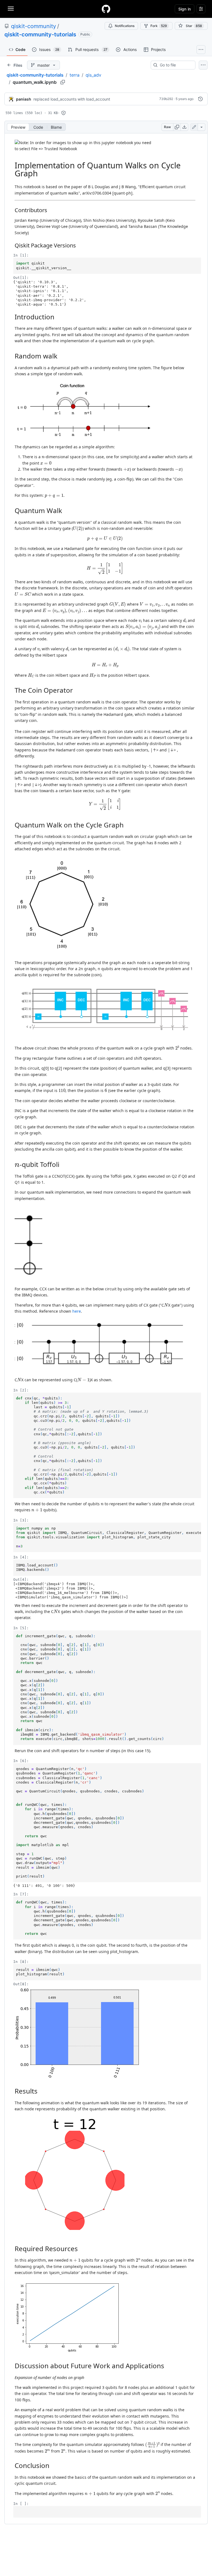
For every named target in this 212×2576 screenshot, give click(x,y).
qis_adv (93, 75)
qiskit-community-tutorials (40, 34)
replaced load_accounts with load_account (72, 99)
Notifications (125, 26)
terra (75, 75)
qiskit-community (34, 26)
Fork (159, 26)
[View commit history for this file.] (200, 99)
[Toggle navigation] (11, 9)
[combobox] (175, 65)
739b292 (166, 99)
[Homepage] (106, 9)
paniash (24, 99)
